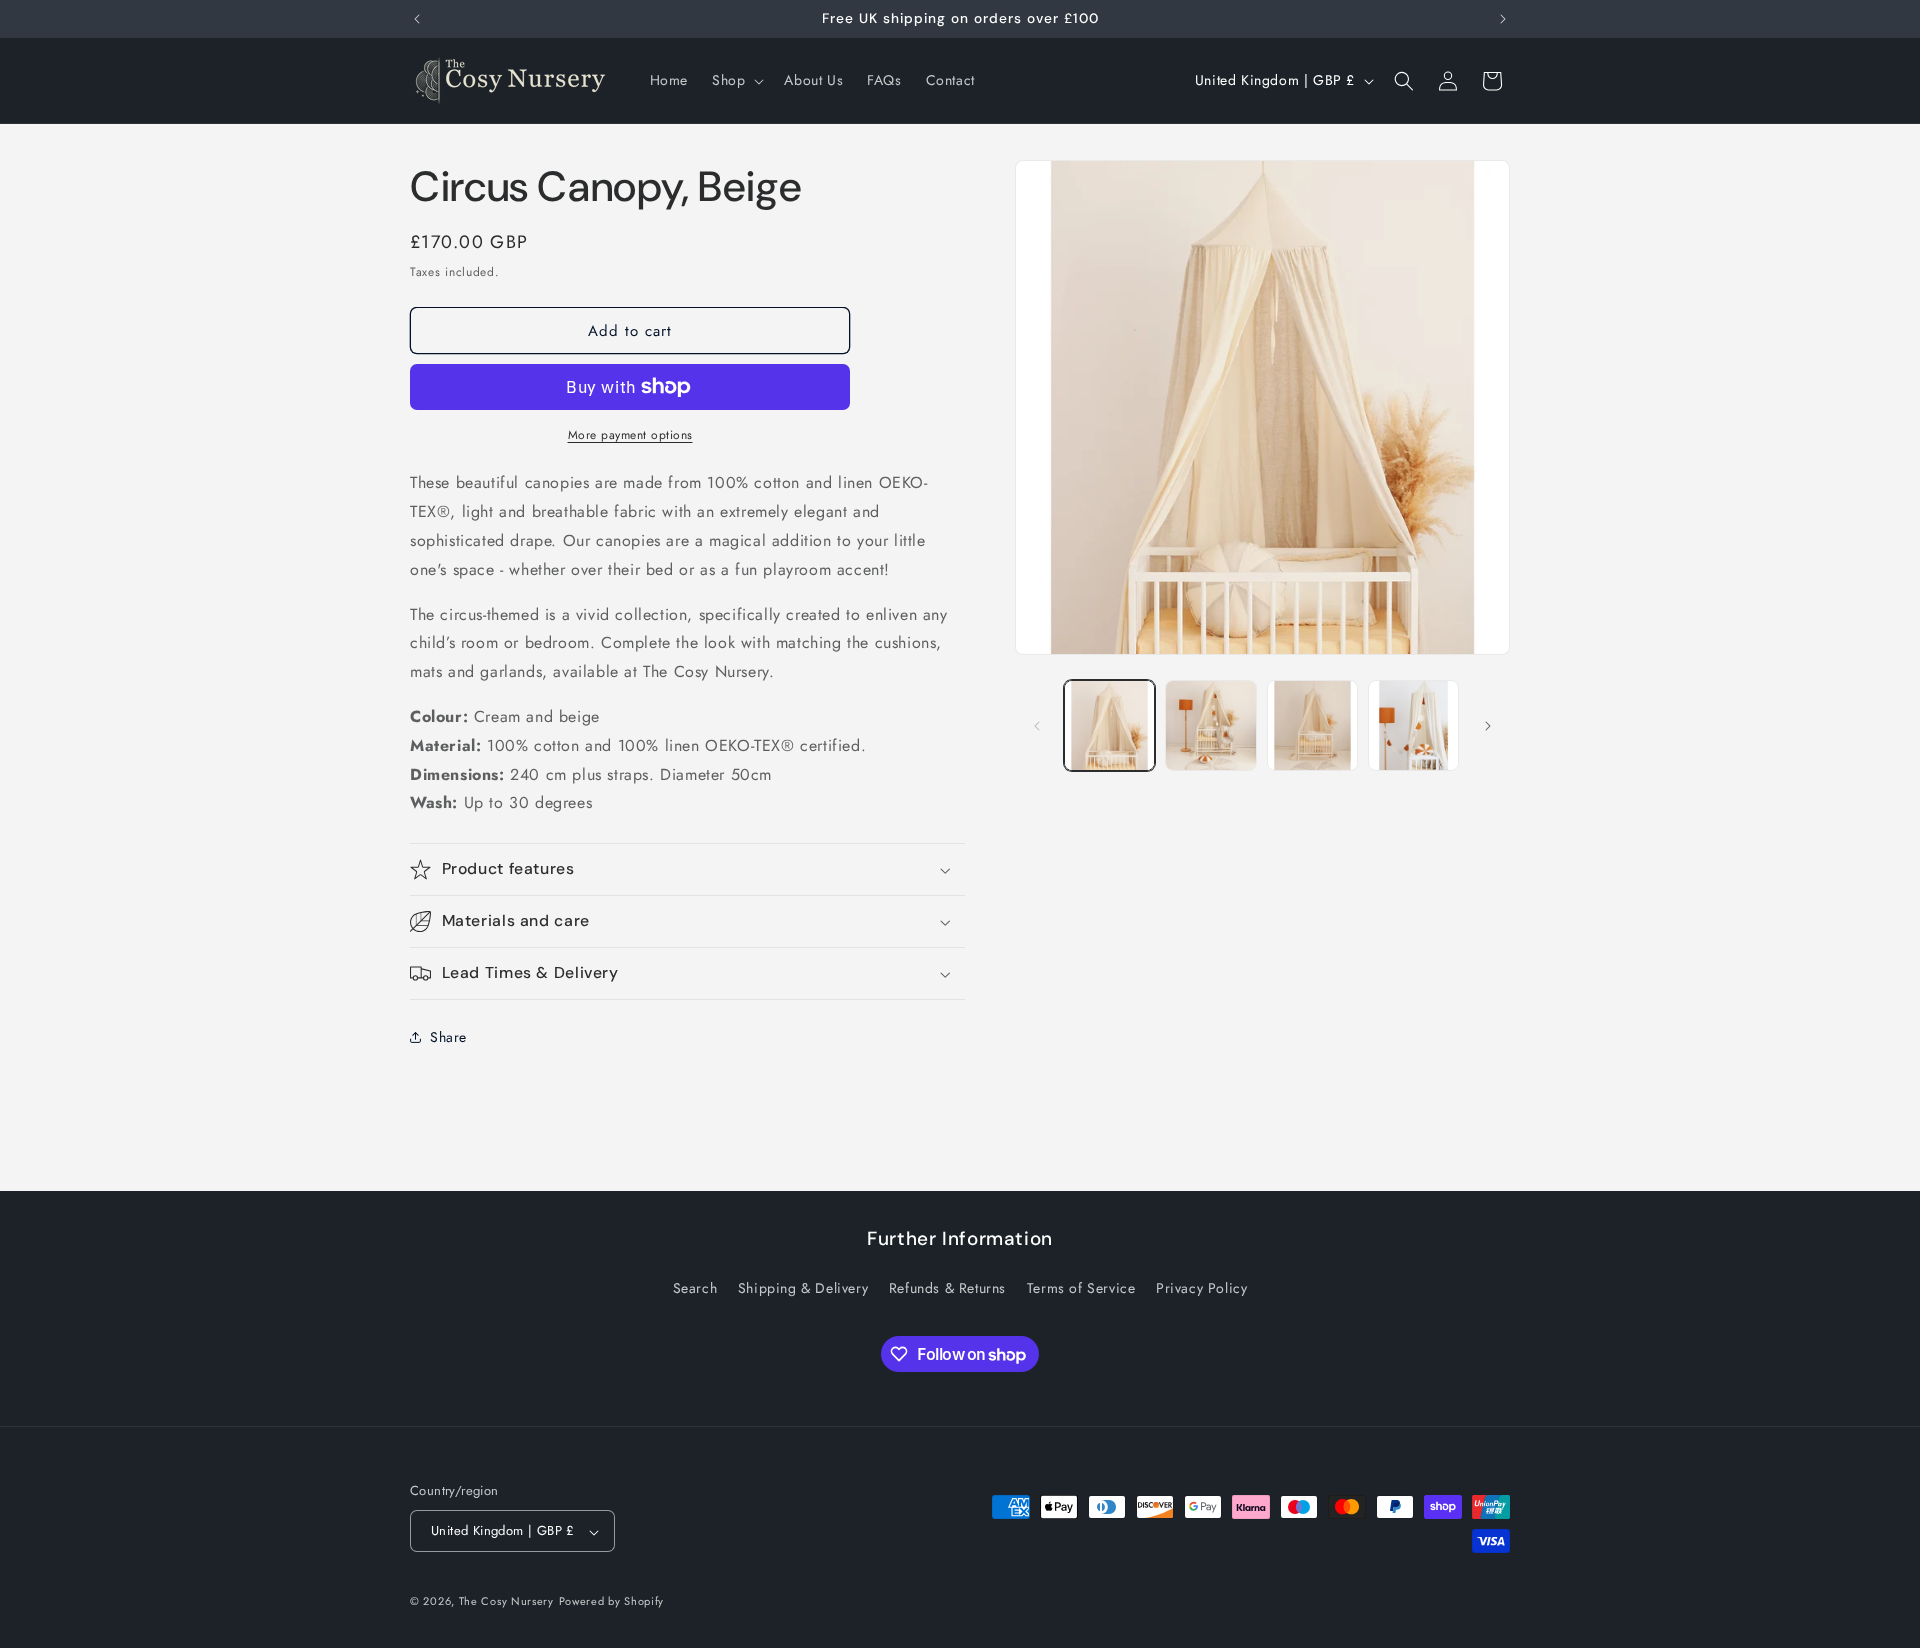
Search (695, 1288)
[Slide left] (1037, 726)
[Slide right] (1488, 726)
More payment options (630, 435)
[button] (736, 80)
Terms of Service (1081, 1288)
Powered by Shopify (612, 1602)
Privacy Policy (1201, 1288)
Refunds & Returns (947, 1288)
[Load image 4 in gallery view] (1413, 725)
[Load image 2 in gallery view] (1210, 725)
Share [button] (448, 1037)
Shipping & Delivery (803, 1288)
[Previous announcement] (417, 19)
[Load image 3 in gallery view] (1312, 725)
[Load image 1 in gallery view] (1109, 725)
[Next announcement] (1503, 19)
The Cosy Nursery (506, 1602)
